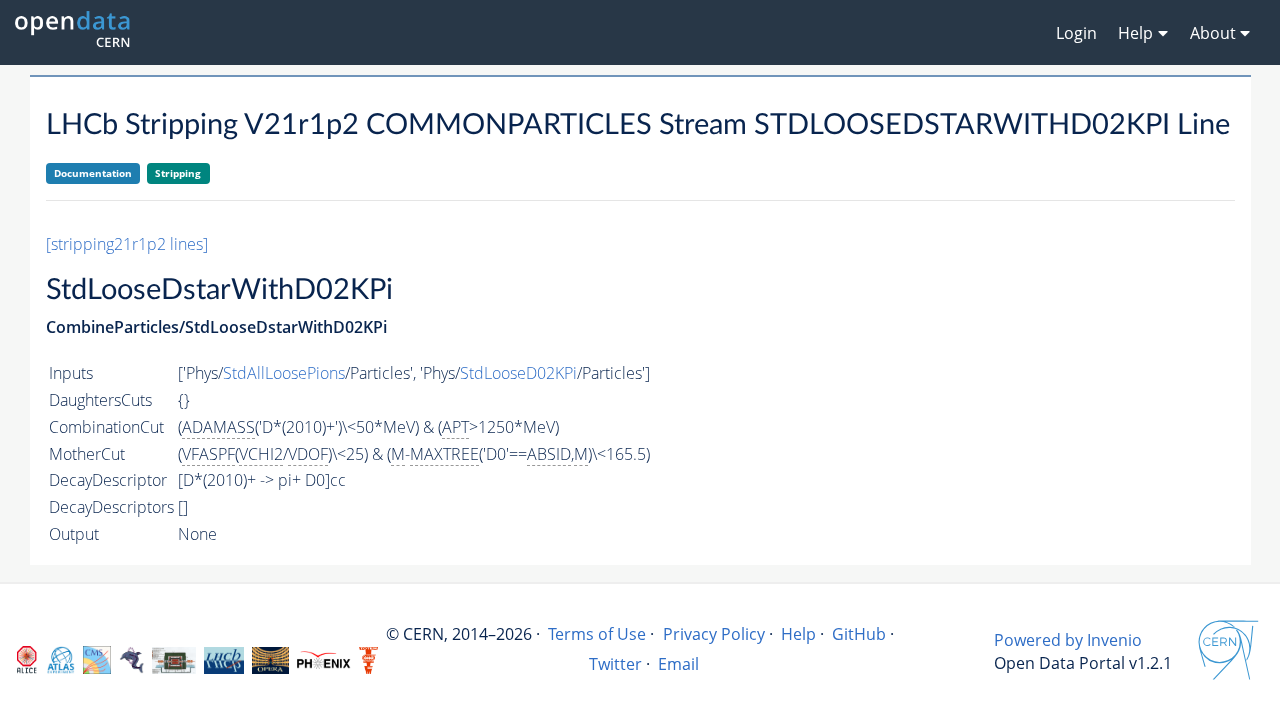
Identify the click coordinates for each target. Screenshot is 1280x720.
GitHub (859, 634)
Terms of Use (597, 634)
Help (798, 634)
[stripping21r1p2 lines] (127, 244)
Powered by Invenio (1068, 640)
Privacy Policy (714, 634)
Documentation (93, 173)
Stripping (178, 173)
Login (1076, 33)
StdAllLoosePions (284, 373)
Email (678, 664)
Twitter (615, 664)
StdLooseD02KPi (518, 373)
